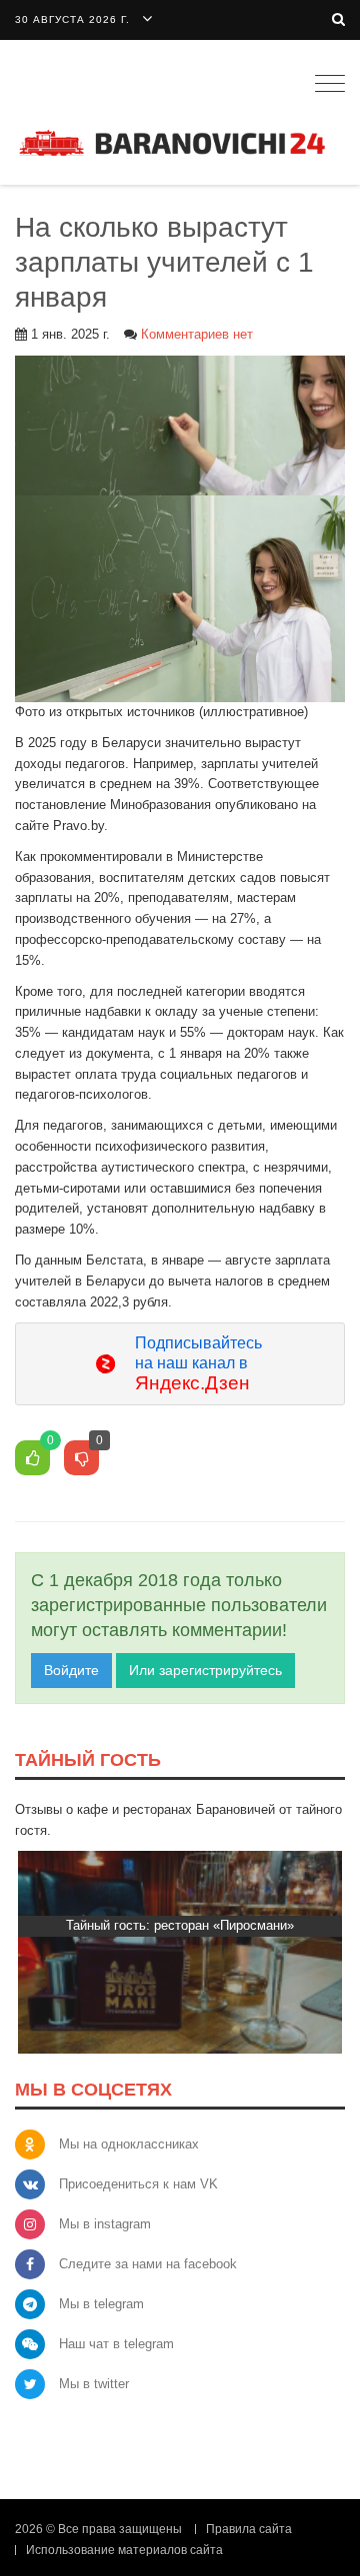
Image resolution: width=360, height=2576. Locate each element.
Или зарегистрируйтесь (205, 1670)
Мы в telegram (101, 2304)
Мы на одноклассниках (129, 2144)
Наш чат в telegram (116, 2344)
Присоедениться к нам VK (138, 2184)
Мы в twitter (94, 2384)
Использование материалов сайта (124, 2550)
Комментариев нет (197, 334)
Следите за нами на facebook (148, 2264)
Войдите (71, 1670)
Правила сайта (249, 2529)
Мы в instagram (105, 2224)
